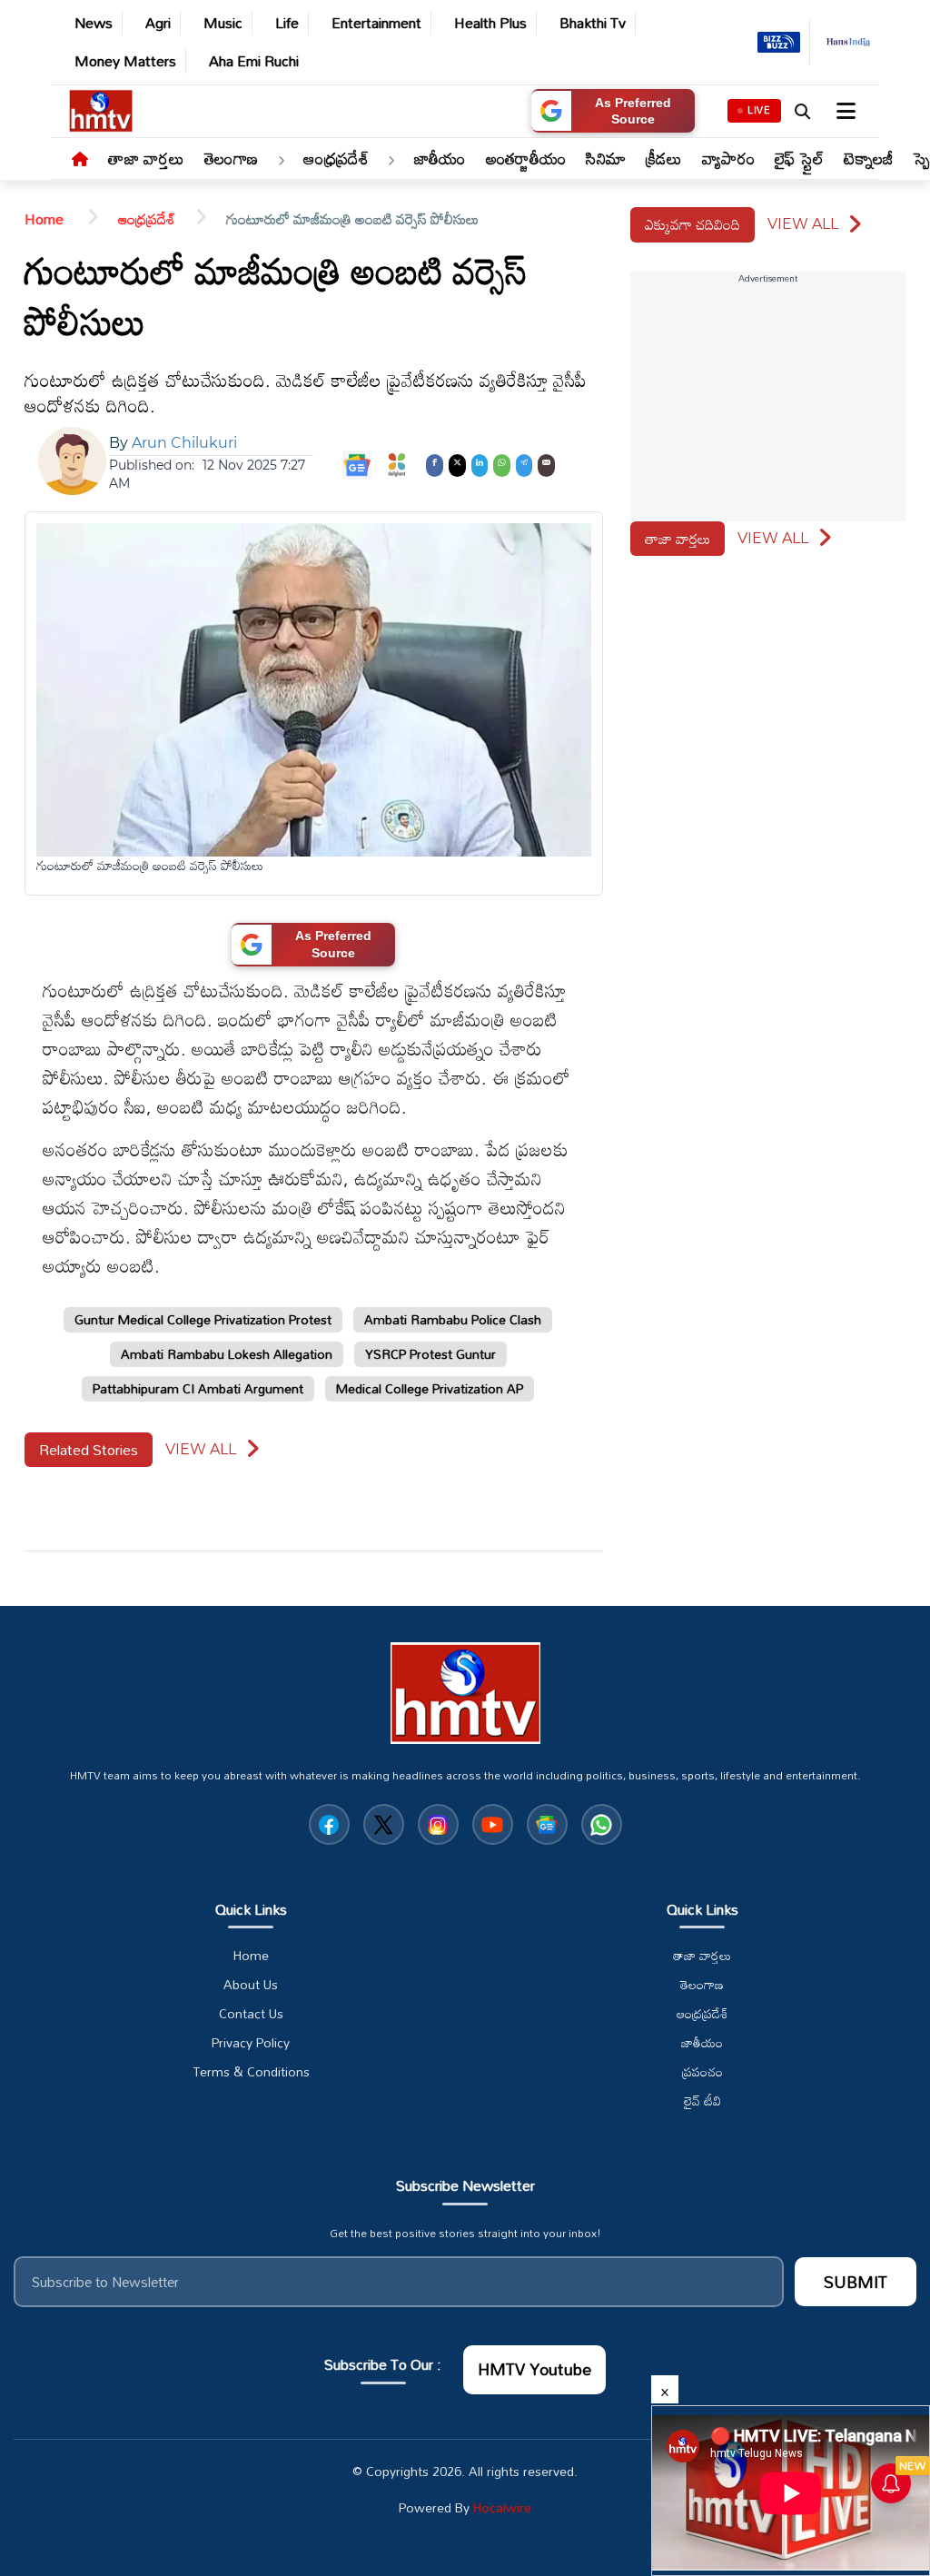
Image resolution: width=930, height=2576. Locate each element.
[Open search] (802, 111)
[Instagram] (438, 1824)
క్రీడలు (664, 158)
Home (46, 219)
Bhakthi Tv (593, 23)
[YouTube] (493, 1824)
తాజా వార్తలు (146, 158)
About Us (251, 1985)
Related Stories (89, 1450)
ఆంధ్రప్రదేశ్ (336, 158)
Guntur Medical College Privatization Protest (203, 1319)
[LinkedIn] (480, 464)
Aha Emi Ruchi (254, 61)
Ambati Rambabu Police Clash (453, 1319)
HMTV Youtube (534, 2369)
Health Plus (490, 23)
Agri (158, 23)
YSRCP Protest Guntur (430, 1354)
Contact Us (251, 2014)
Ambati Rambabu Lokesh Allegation (227, 1354)
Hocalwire (502, 2507)
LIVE (759, 110)
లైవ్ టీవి (702, 2101)
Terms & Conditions (251, 2072)
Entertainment (376, 23)
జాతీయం (440, 158)
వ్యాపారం (728, 158)
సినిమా (606, 158)
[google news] (547, 1824)
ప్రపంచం (702, 2072)
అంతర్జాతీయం (526, 158)
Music (223, 23)
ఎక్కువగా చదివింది (693, 224)
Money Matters (125, 61)
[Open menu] (844, 111)
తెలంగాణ (231, 158)
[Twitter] (457, 464)
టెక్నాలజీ (868, 158)
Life (287, 23)
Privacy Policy (251, 2043)
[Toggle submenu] (281, 161)
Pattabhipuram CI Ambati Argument (198, 1388)
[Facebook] (435, 464)
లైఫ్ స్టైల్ (800, 158)
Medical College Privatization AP (430, 1388)
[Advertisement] (866, 788)
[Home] (80, 160)
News (94, 23)
